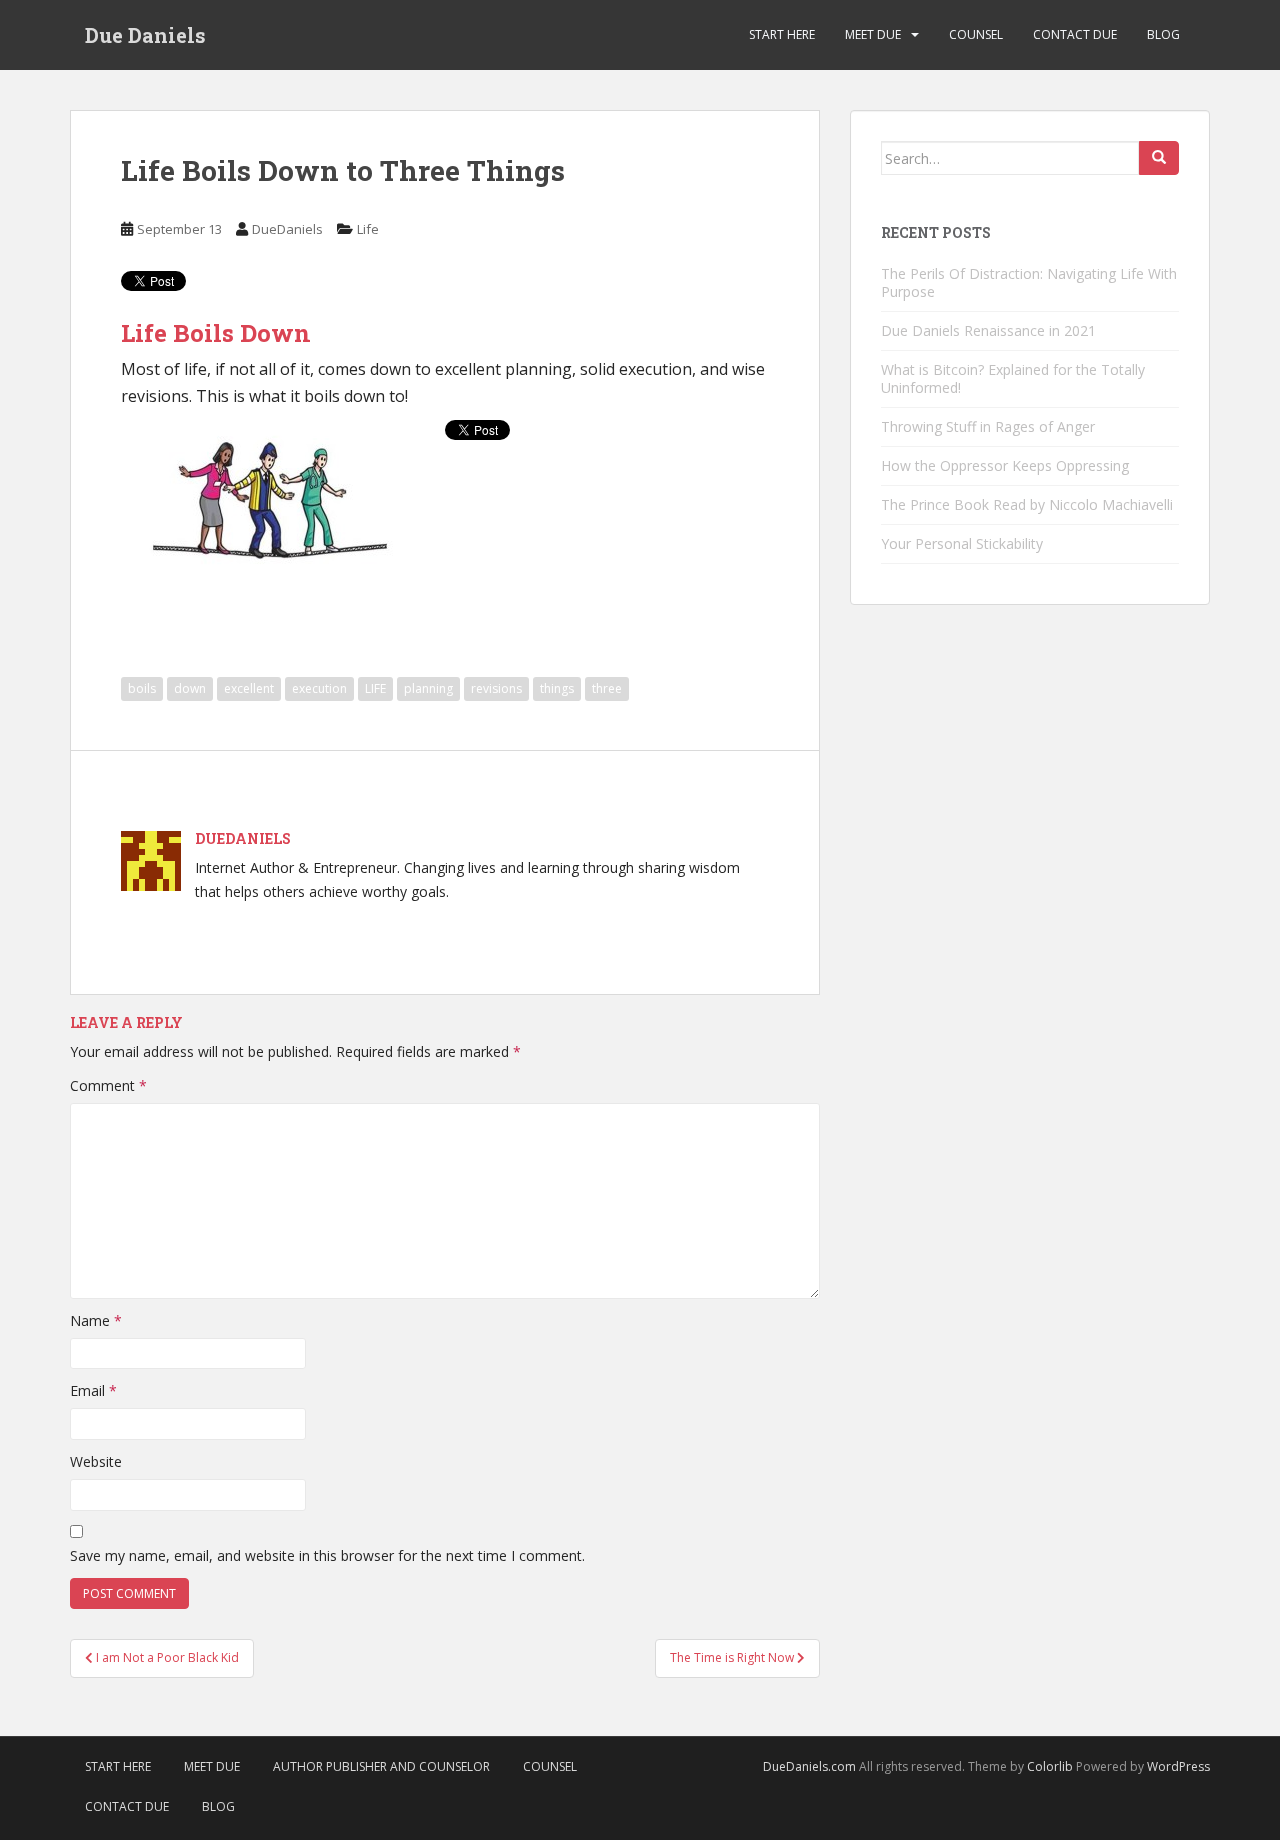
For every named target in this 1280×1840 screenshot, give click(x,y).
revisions (496, 688)
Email (93, 1390)
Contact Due (1075, 34)
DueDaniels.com (809, 1766)
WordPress (1178, 1766)
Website (96, 1461)
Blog (1163, 34)
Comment (108, 1085)
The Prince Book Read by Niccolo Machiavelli (1027, 504)
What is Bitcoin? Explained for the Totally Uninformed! (1013, 378)
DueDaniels (287, 229)
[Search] (1159, 158)
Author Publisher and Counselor (381, 1766)
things (557, 688)
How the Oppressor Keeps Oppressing (1005, 465)
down (190, 688)
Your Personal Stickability (962, 543)
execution (319, 688)
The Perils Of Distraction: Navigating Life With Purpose (1029, 282)
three (607, 688)
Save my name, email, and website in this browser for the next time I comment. (327, 1555)
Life (368, 229)
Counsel (976, 34)
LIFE (375, 688)
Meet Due (873, 34)
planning (428, 688)
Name (96, 1320)
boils (142, 688)
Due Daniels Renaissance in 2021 (988, 330)
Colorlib (1050, 1766)
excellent (249, 688)
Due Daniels (145, 35)
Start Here (782, 34)
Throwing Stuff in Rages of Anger (988, 426)
